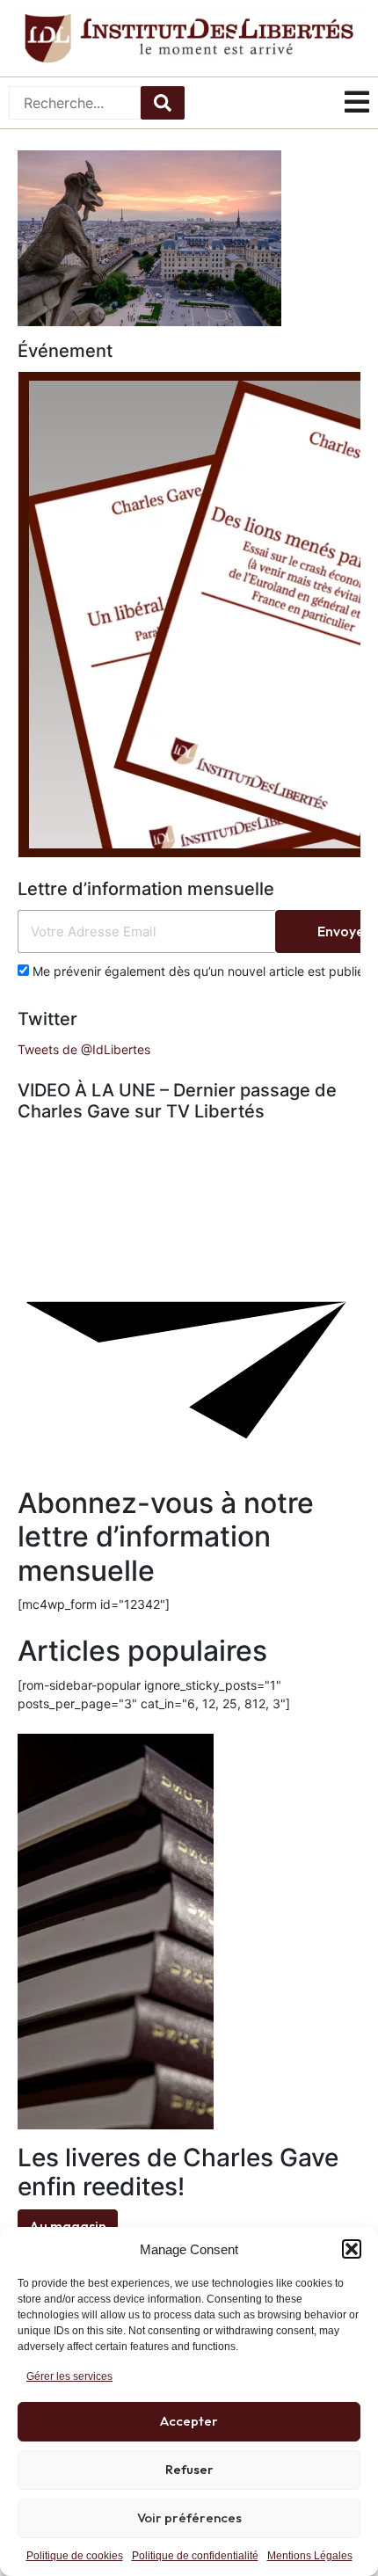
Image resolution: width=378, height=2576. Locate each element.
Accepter (189, 2421)
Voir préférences (189, 2518)
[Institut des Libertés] (189, 38)
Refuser (189, 2469)
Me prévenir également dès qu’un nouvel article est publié (196, 971)
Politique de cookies (75, 2556)
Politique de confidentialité (195, 2556)
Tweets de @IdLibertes (84, 1049)
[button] (352, 2249)
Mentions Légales (310, 2556)
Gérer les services (69, 2376)
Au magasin (68, 2226)
